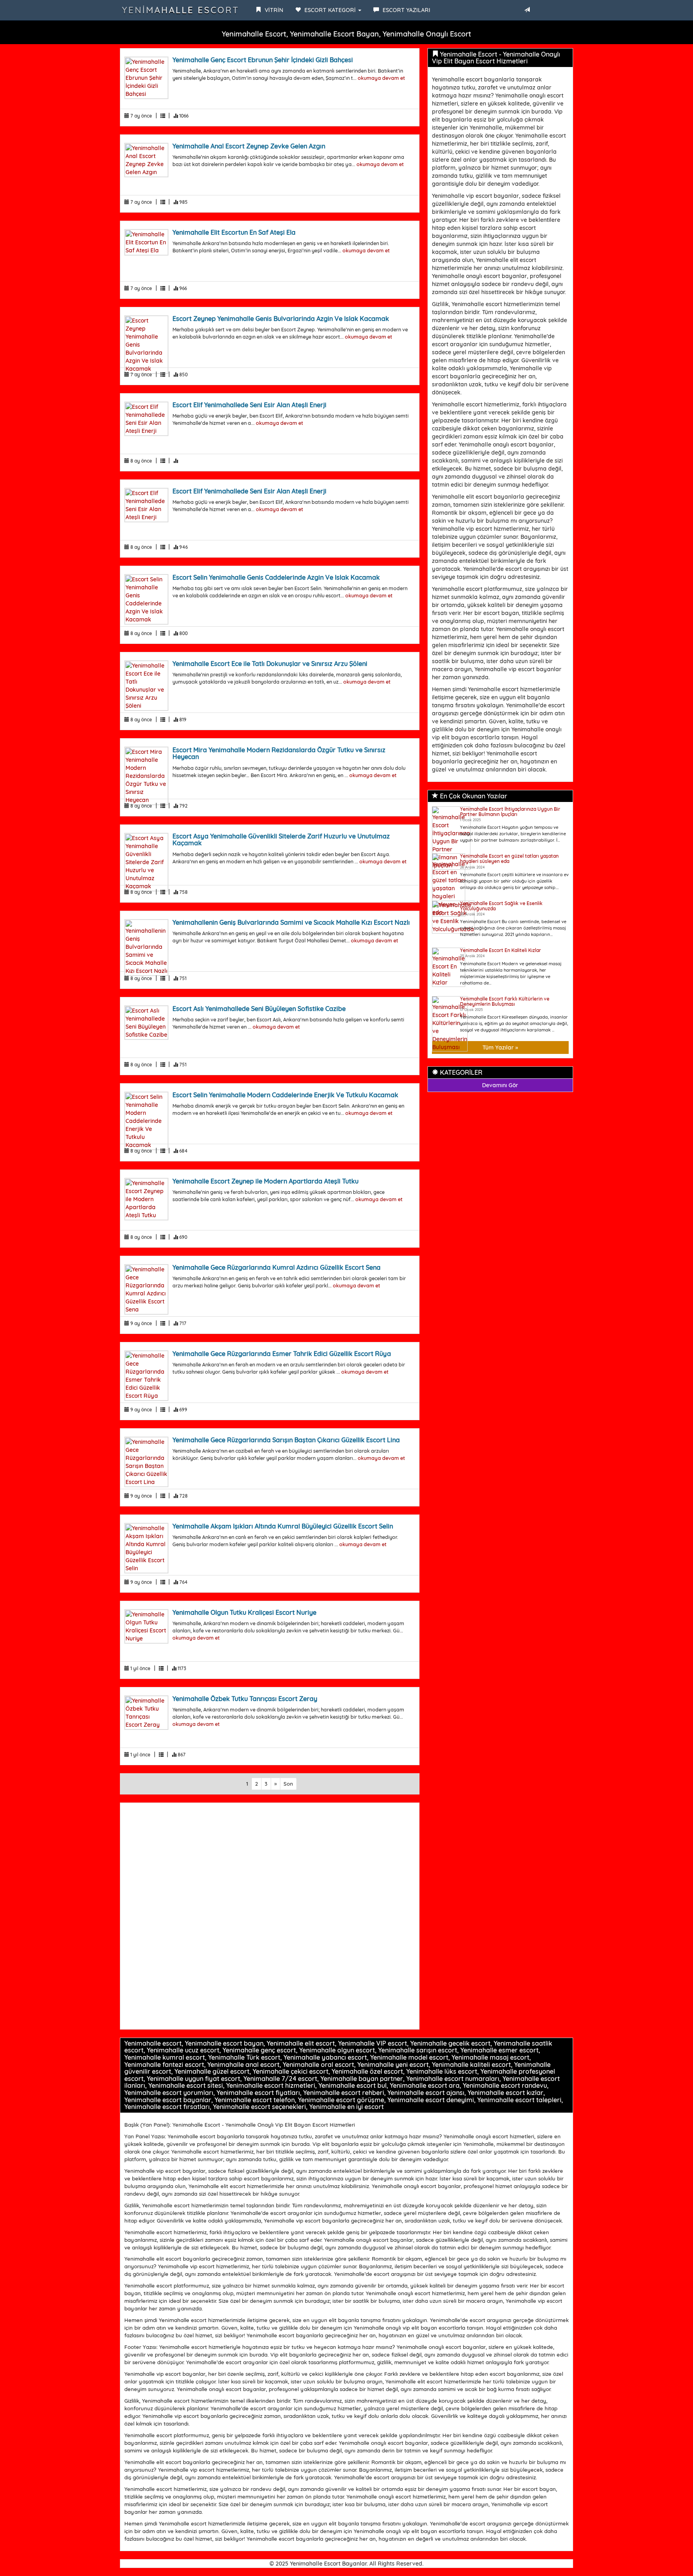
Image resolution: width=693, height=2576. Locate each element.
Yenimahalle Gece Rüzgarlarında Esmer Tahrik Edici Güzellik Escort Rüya (282, 1354)
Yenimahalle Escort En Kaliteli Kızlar (500, 950)
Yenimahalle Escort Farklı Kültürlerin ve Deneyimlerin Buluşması (505, 1001)
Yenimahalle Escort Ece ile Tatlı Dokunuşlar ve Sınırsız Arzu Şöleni (270, 664)
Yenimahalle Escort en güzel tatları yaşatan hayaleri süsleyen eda (509, 859)
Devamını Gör (500, 1085)
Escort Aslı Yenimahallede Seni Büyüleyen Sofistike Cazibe (259, 1009)
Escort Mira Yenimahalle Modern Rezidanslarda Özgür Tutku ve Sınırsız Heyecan (279, 753)
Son (288, 1784)
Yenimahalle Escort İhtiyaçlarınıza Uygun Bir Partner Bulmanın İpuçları (510, 812)
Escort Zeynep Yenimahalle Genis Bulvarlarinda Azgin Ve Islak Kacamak (281, 319)
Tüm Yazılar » (500, 1047)
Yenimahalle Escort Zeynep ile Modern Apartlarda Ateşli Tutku (265, 1181)
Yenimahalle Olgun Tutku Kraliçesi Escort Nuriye (244, 1612)
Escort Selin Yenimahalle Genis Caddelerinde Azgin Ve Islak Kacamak (276, 577)
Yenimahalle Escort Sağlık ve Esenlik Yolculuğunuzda (501, 906)
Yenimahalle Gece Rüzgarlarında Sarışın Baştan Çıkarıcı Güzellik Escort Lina (286, 1440)
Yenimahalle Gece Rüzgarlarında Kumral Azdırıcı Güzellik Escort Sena (277, 1267)
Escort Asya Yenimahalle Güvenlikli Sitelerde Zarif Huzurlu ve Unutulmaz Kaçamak (281, 840)
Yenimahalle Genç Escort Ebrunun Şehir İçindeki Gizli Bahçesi (263, 60)
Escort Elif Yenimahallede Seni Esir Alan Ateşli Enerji (249, 405)
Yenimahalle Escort (181, 10)
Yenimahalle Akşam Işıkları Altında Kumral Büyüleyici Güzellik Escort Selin (283, 1526)
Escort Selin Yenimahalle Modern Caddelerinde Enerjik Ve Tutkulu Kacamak (285, 1095)
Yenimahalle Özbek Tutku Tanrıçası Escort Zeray (245, 1699)
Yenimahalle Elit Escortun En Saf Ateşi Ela (234, 232)
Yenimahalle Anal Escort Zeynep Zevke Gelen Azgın (249, 146)
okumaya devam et (381, 78)
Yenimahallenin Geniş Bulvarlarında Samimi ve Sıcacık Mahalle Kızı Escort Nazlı (291, 922)
